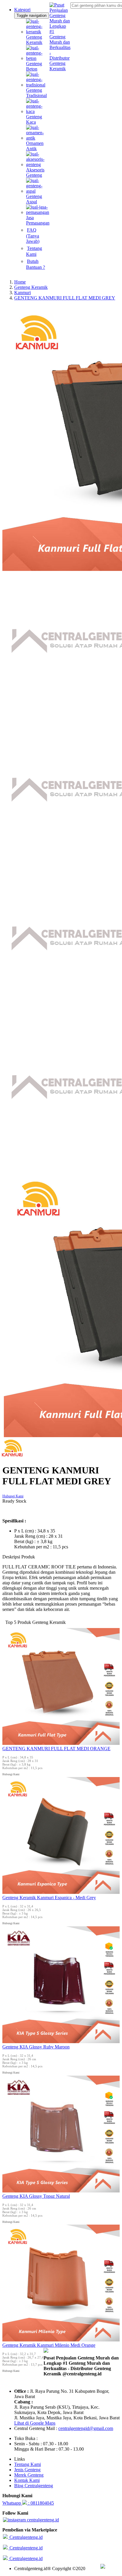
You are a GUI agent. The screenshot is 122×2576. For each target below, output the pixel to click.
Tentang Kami (28, 2464)
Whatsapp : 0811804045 (28, 2503)
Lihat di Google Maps (35, 2423)
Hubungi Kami (13, 1496)
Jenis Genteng (27, 2470)
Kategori (22, 10)
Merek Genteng (29, 2475)
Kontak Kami (27, 2480)
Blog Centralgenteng (34, 2486)
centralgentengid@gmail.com (86, 2428)
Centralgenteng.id (25, 2537)
